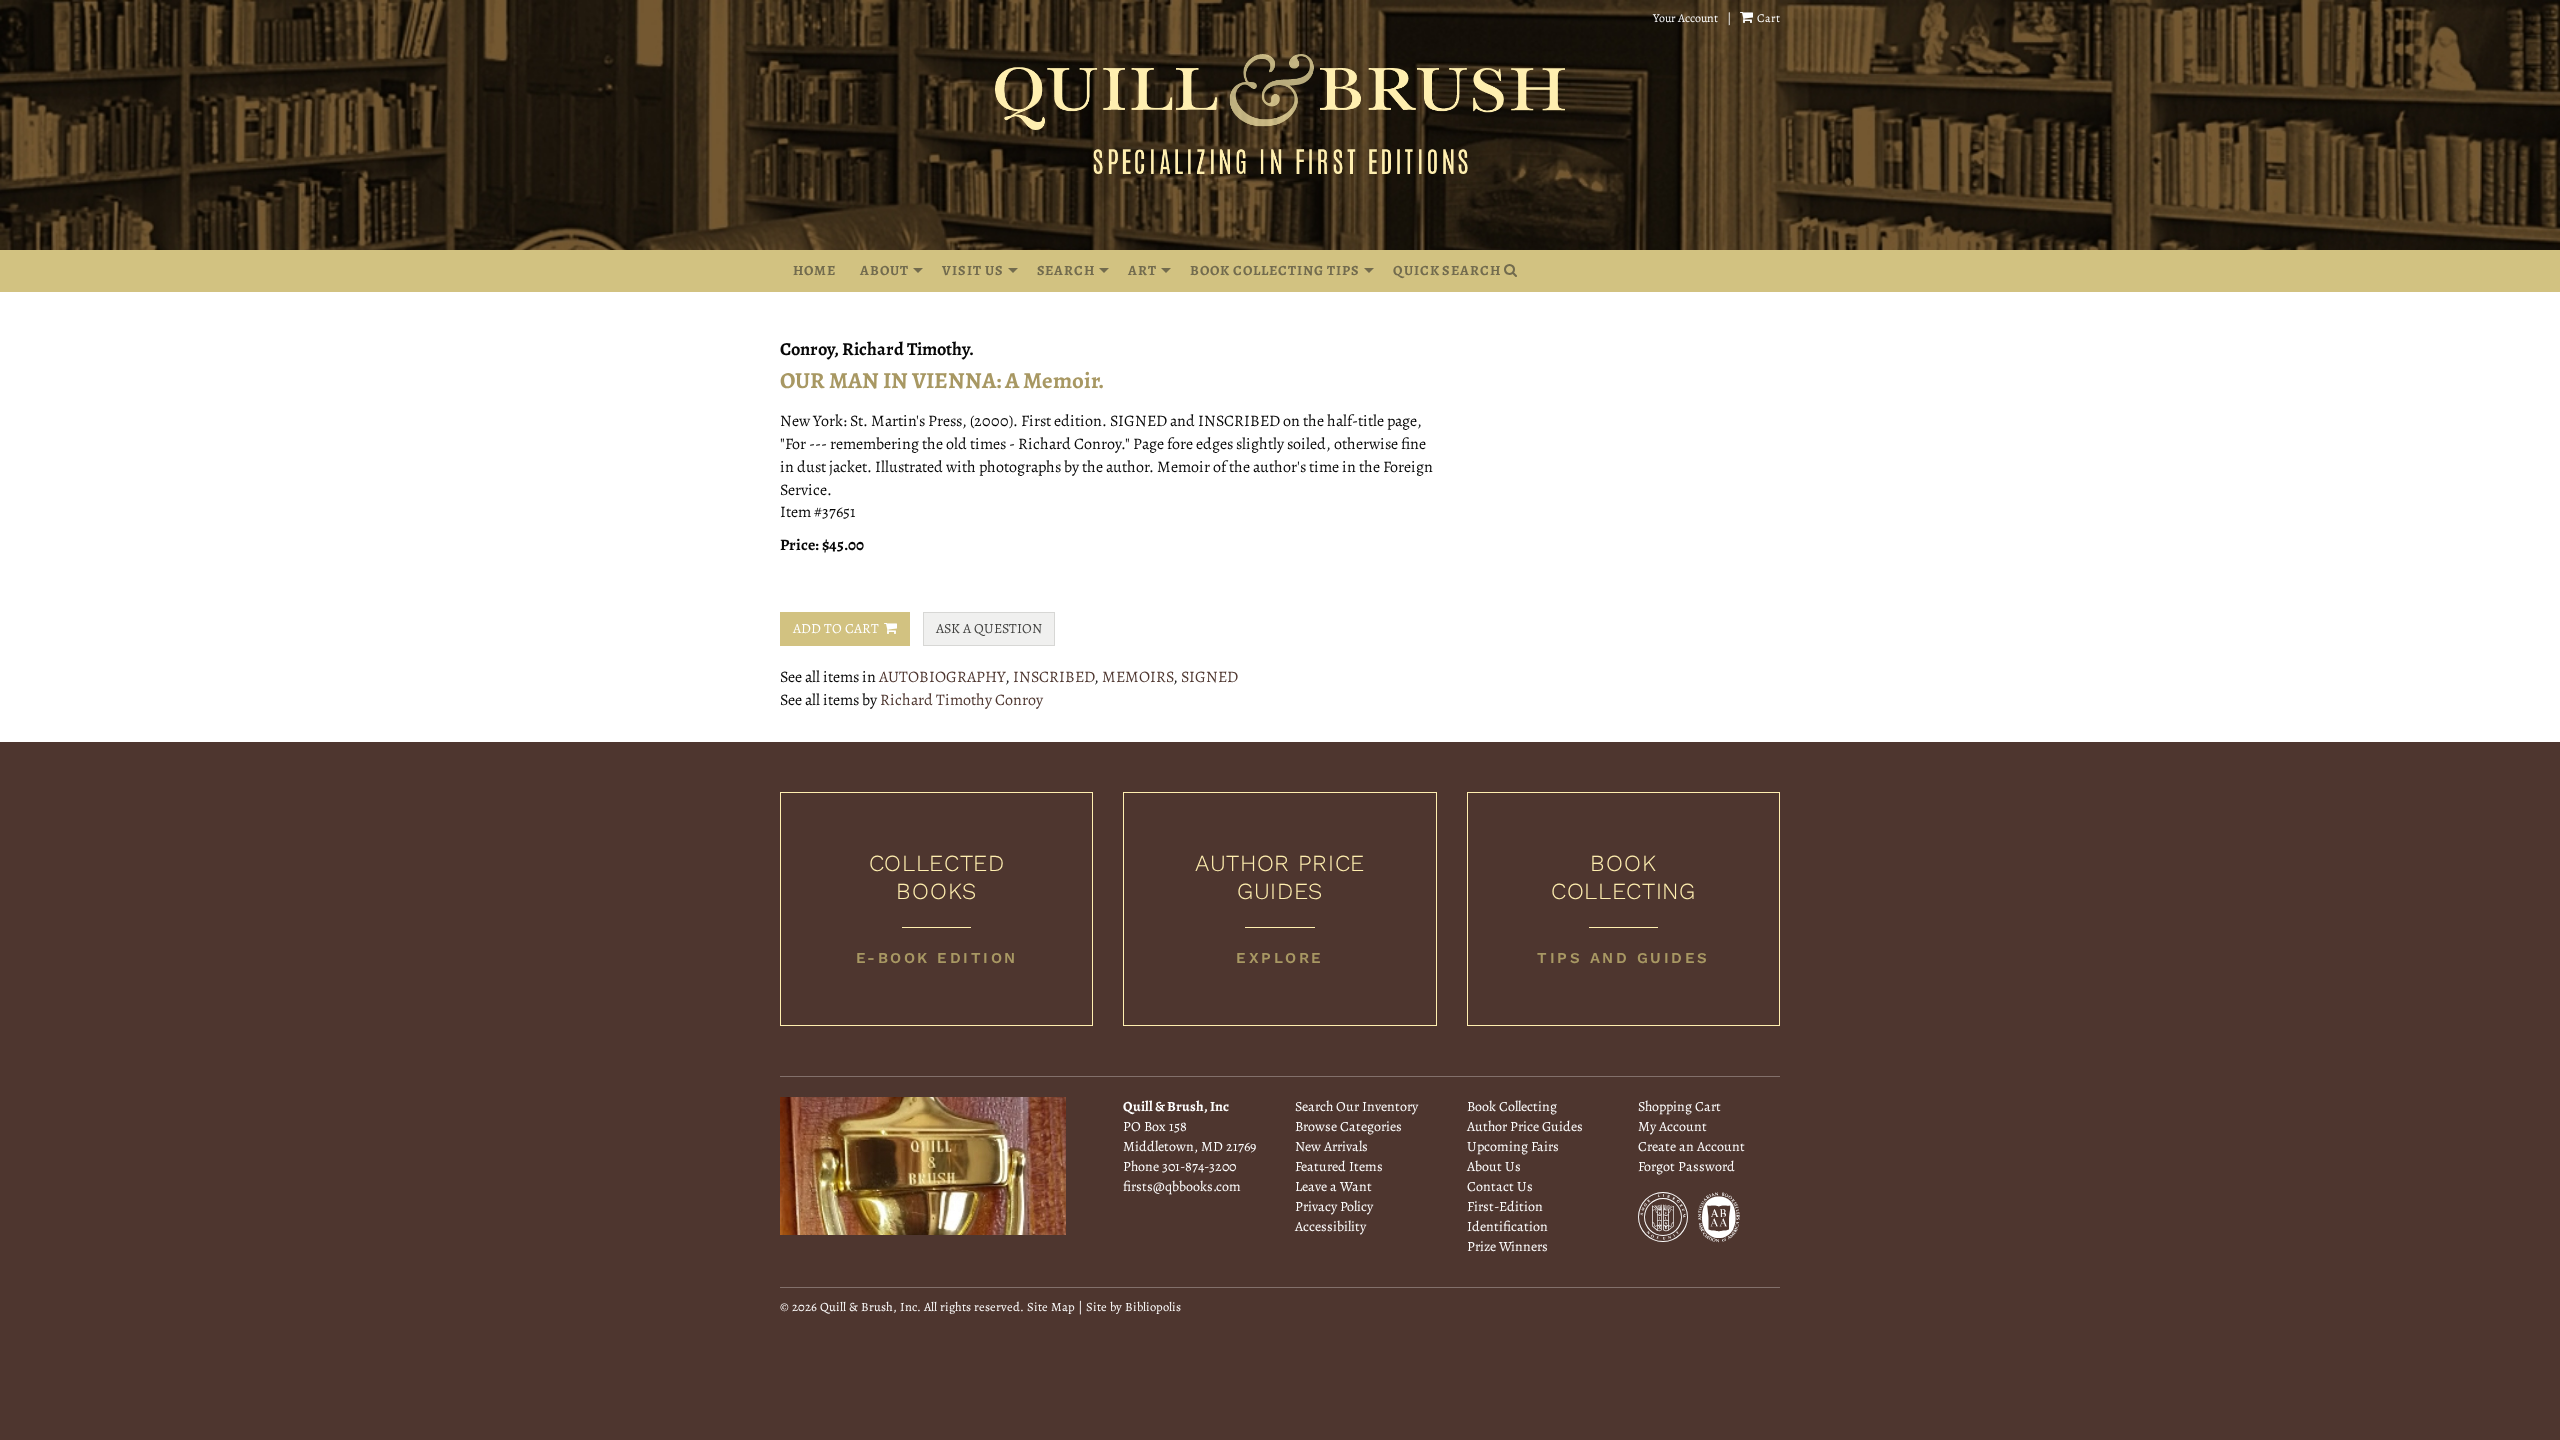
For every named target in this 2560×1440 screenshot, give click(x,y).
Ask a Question (989, 628)
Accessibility (1330, 1226)
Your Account (1685, 18)
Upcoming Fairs (1513, 1146)
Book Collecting (1512, 1106)
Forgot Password (1686, 1166)
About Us (1494, 1166)
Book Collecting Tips (1274, 270)
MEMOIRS (1137, 677)
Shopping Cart (1679, 1106)
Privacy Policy (1334, 1206)
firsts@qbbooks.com (1182, 1186)
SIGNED (1209, 677)
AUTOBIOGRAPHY (942, 677)
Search (1066, 270)
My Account (1672, 1126)
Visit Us (973, 270)
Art (1142, 270)
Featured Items (1339, 1166)
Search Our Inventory (1356, 1106)
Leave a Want (1333, 1186)
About (884, 270)
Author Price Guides (1525, 1126)
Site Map (1051, 1306)
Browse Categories (1348, 1126)
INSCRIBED (1053, 677)
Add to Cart (836, 628)
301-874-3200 (1199, 1166)
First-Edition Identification (1507, 1216)
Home (814, 270)
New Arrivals (1331, 1146)
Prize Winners (1507, 1246)
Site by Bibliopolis (1133, 1306)
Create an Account (1691, 1146)
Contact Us (1500, 1186)
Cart (1767, 18)
